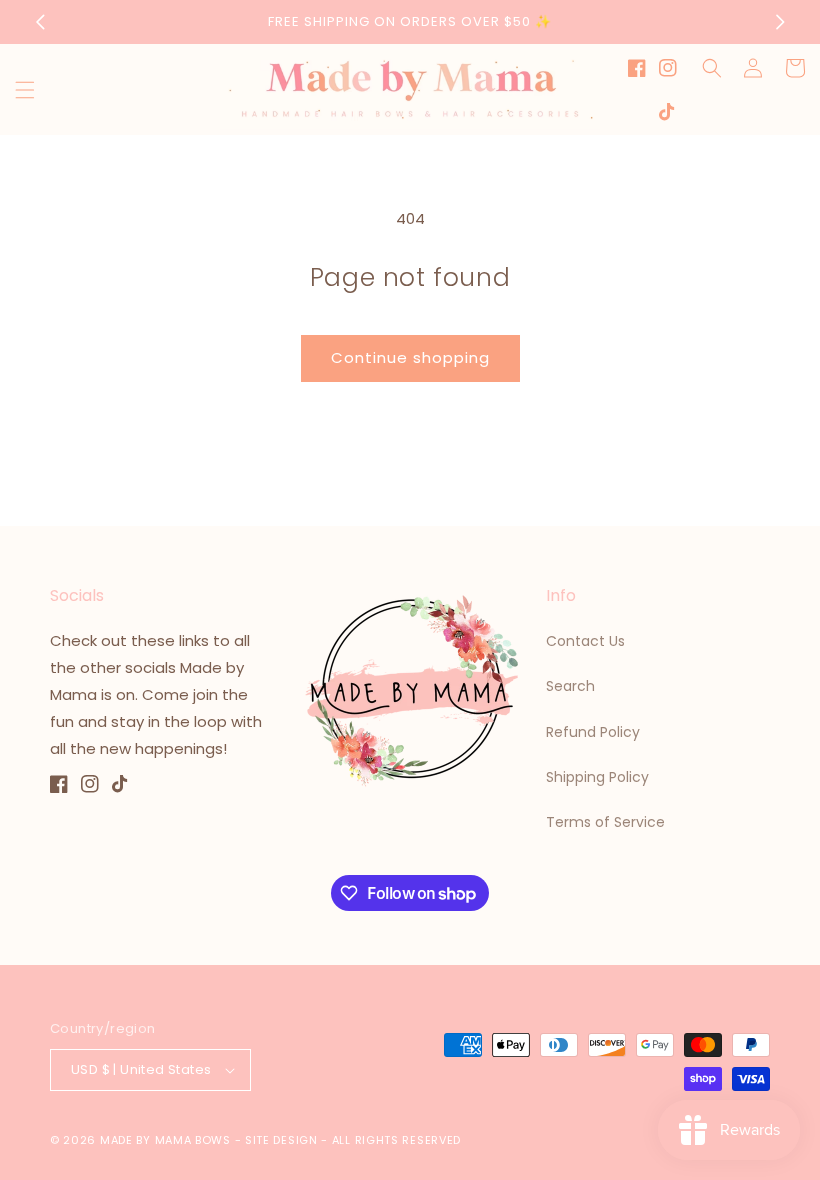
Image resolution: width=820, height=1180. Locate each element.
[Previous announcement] (40, 22)
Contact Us (585, 641)
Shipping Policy (597, 777)
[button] (25, 90)
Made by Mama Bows (165, 1140)
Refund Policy (593, 732)
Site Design (281, 1140)
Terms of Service (605, 822)
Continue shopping (410, 357)
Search (570, 686)
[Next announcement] (780, 22)
